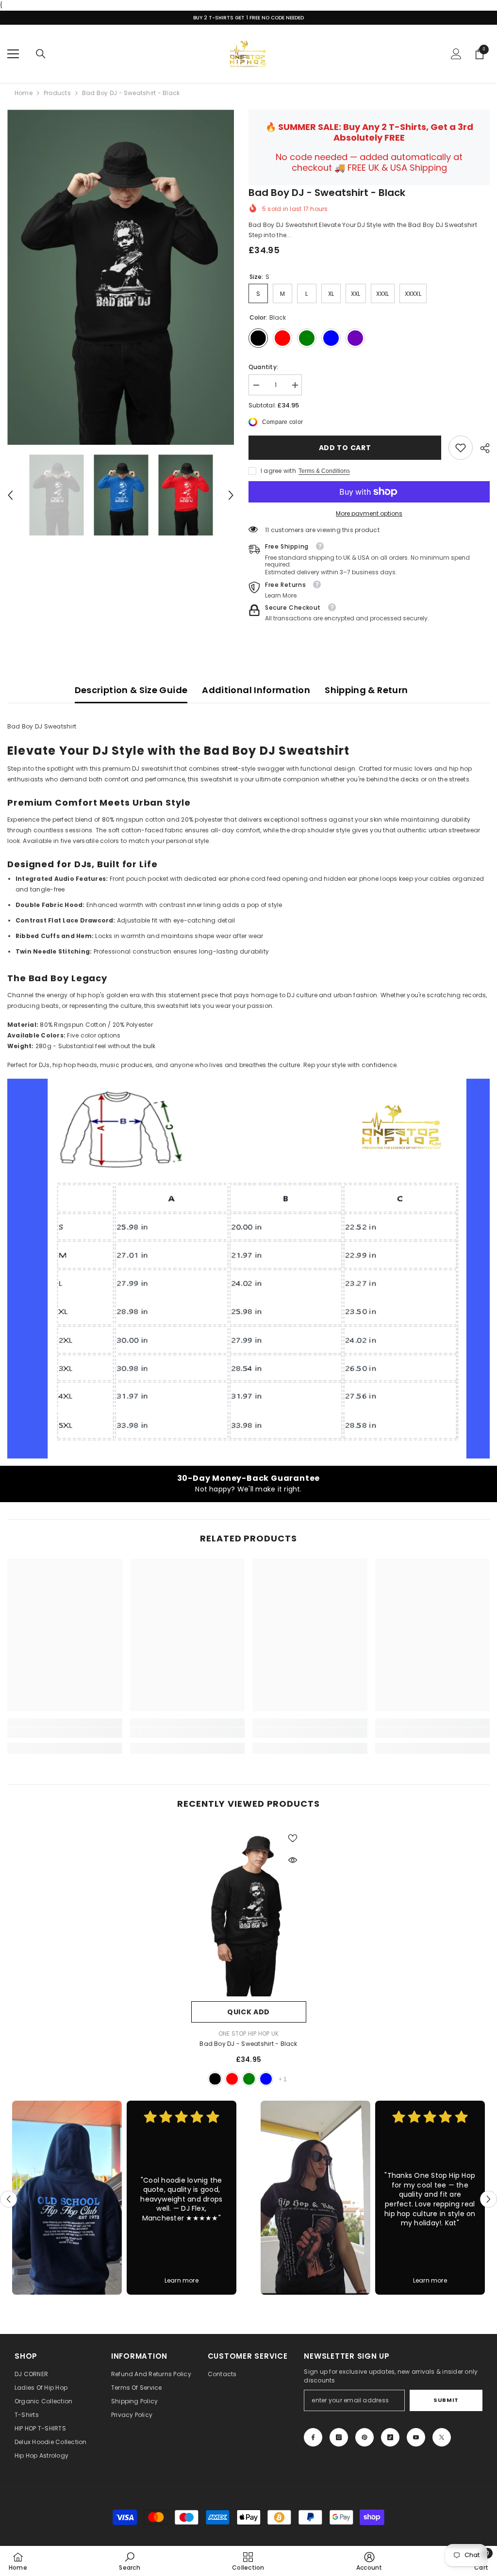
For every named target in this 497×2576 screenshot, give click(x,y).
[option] (121, 277)
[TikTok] (390, 2437)
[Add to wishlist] (293, 1838)
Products (57, 93)
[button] (10, 495)
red (232, 2079)
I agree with (278, 471)
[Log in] (456, 54)
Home (24, 93)
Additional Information (256, 690)
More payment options (369, 513)
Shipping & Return (366, 690)
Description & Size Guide (131, 690)
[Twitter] (442, 2437)
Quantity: (263, 367)
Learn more (182, 2280)
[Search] (41, 54)
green (249, 2079)
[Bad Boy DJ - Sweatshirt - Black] (249, 1911)
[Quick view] (293, 1860)
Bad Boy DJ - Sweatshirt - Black (248, 2044)
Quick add (248, 2012)
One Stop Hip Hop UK (249, 2033)
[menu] (13, 54)
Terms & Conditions (324, 471)
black (215, 2079)
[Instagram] (339, 2437)
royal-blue (266, 2079)
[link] (461, 448)
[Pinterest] (364, 2437)
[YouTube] (416, 2437)
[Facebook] (313, 2437)
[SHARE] (481, 448)
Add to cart (343, 448)
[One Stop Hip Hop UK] (67, 2198)
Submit (446, 2400)
